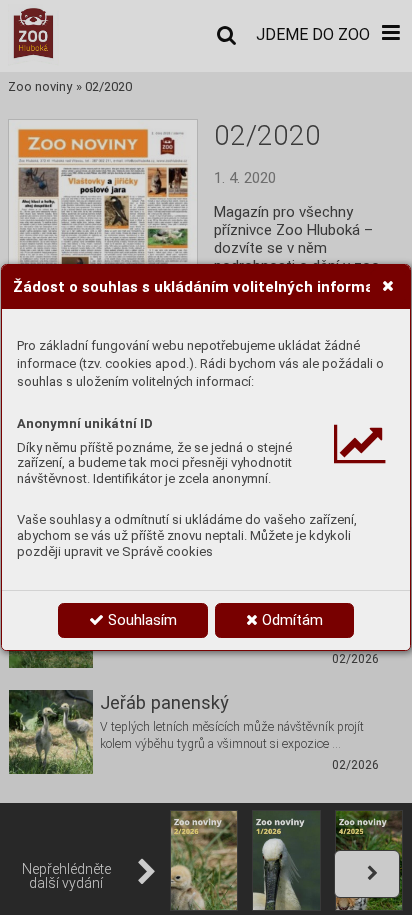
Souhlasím (140, 620)
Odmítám (290, 620)
